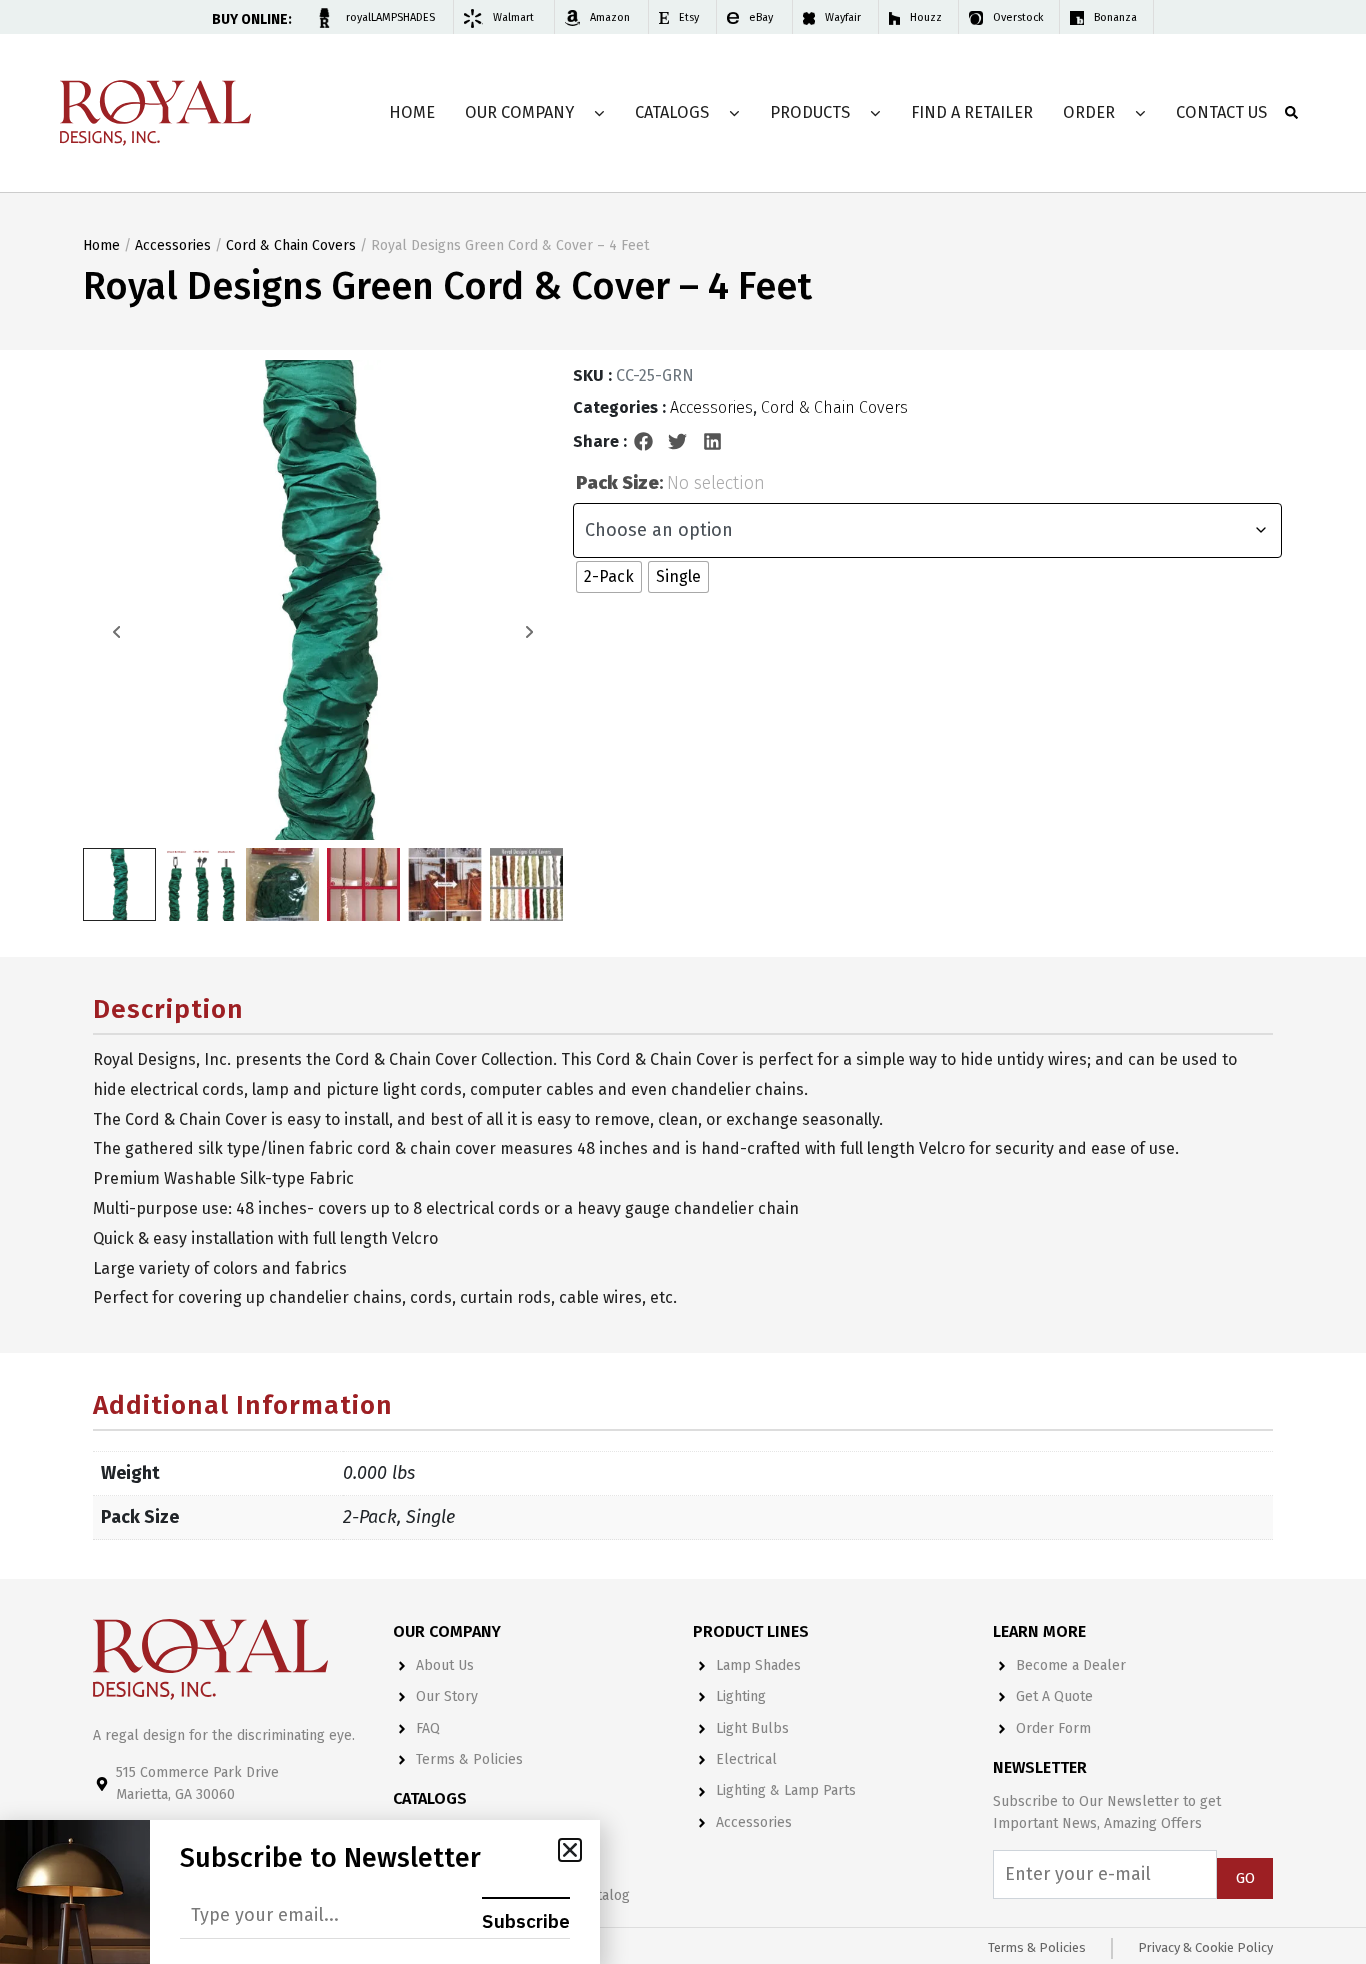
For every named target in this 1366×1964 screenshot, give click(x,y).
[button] (644, 442)
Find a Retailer (972, 112)
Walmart (513, 17)
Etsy (689, 17)
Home (412, 112)
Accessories (173, 245)
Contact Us (1221, 112)
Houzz (926, 17)
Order (1089, 112)
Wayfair (843, 17)
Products (810, 112)
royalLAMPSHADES (390, 17)
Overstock (1018, 17)
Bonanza (1115, 17)
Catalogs (672, 112)
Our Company (519, 112)
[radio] (609, 577)
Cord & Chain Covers (291, 245)
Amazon (610, 17)
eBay (761, 17)
